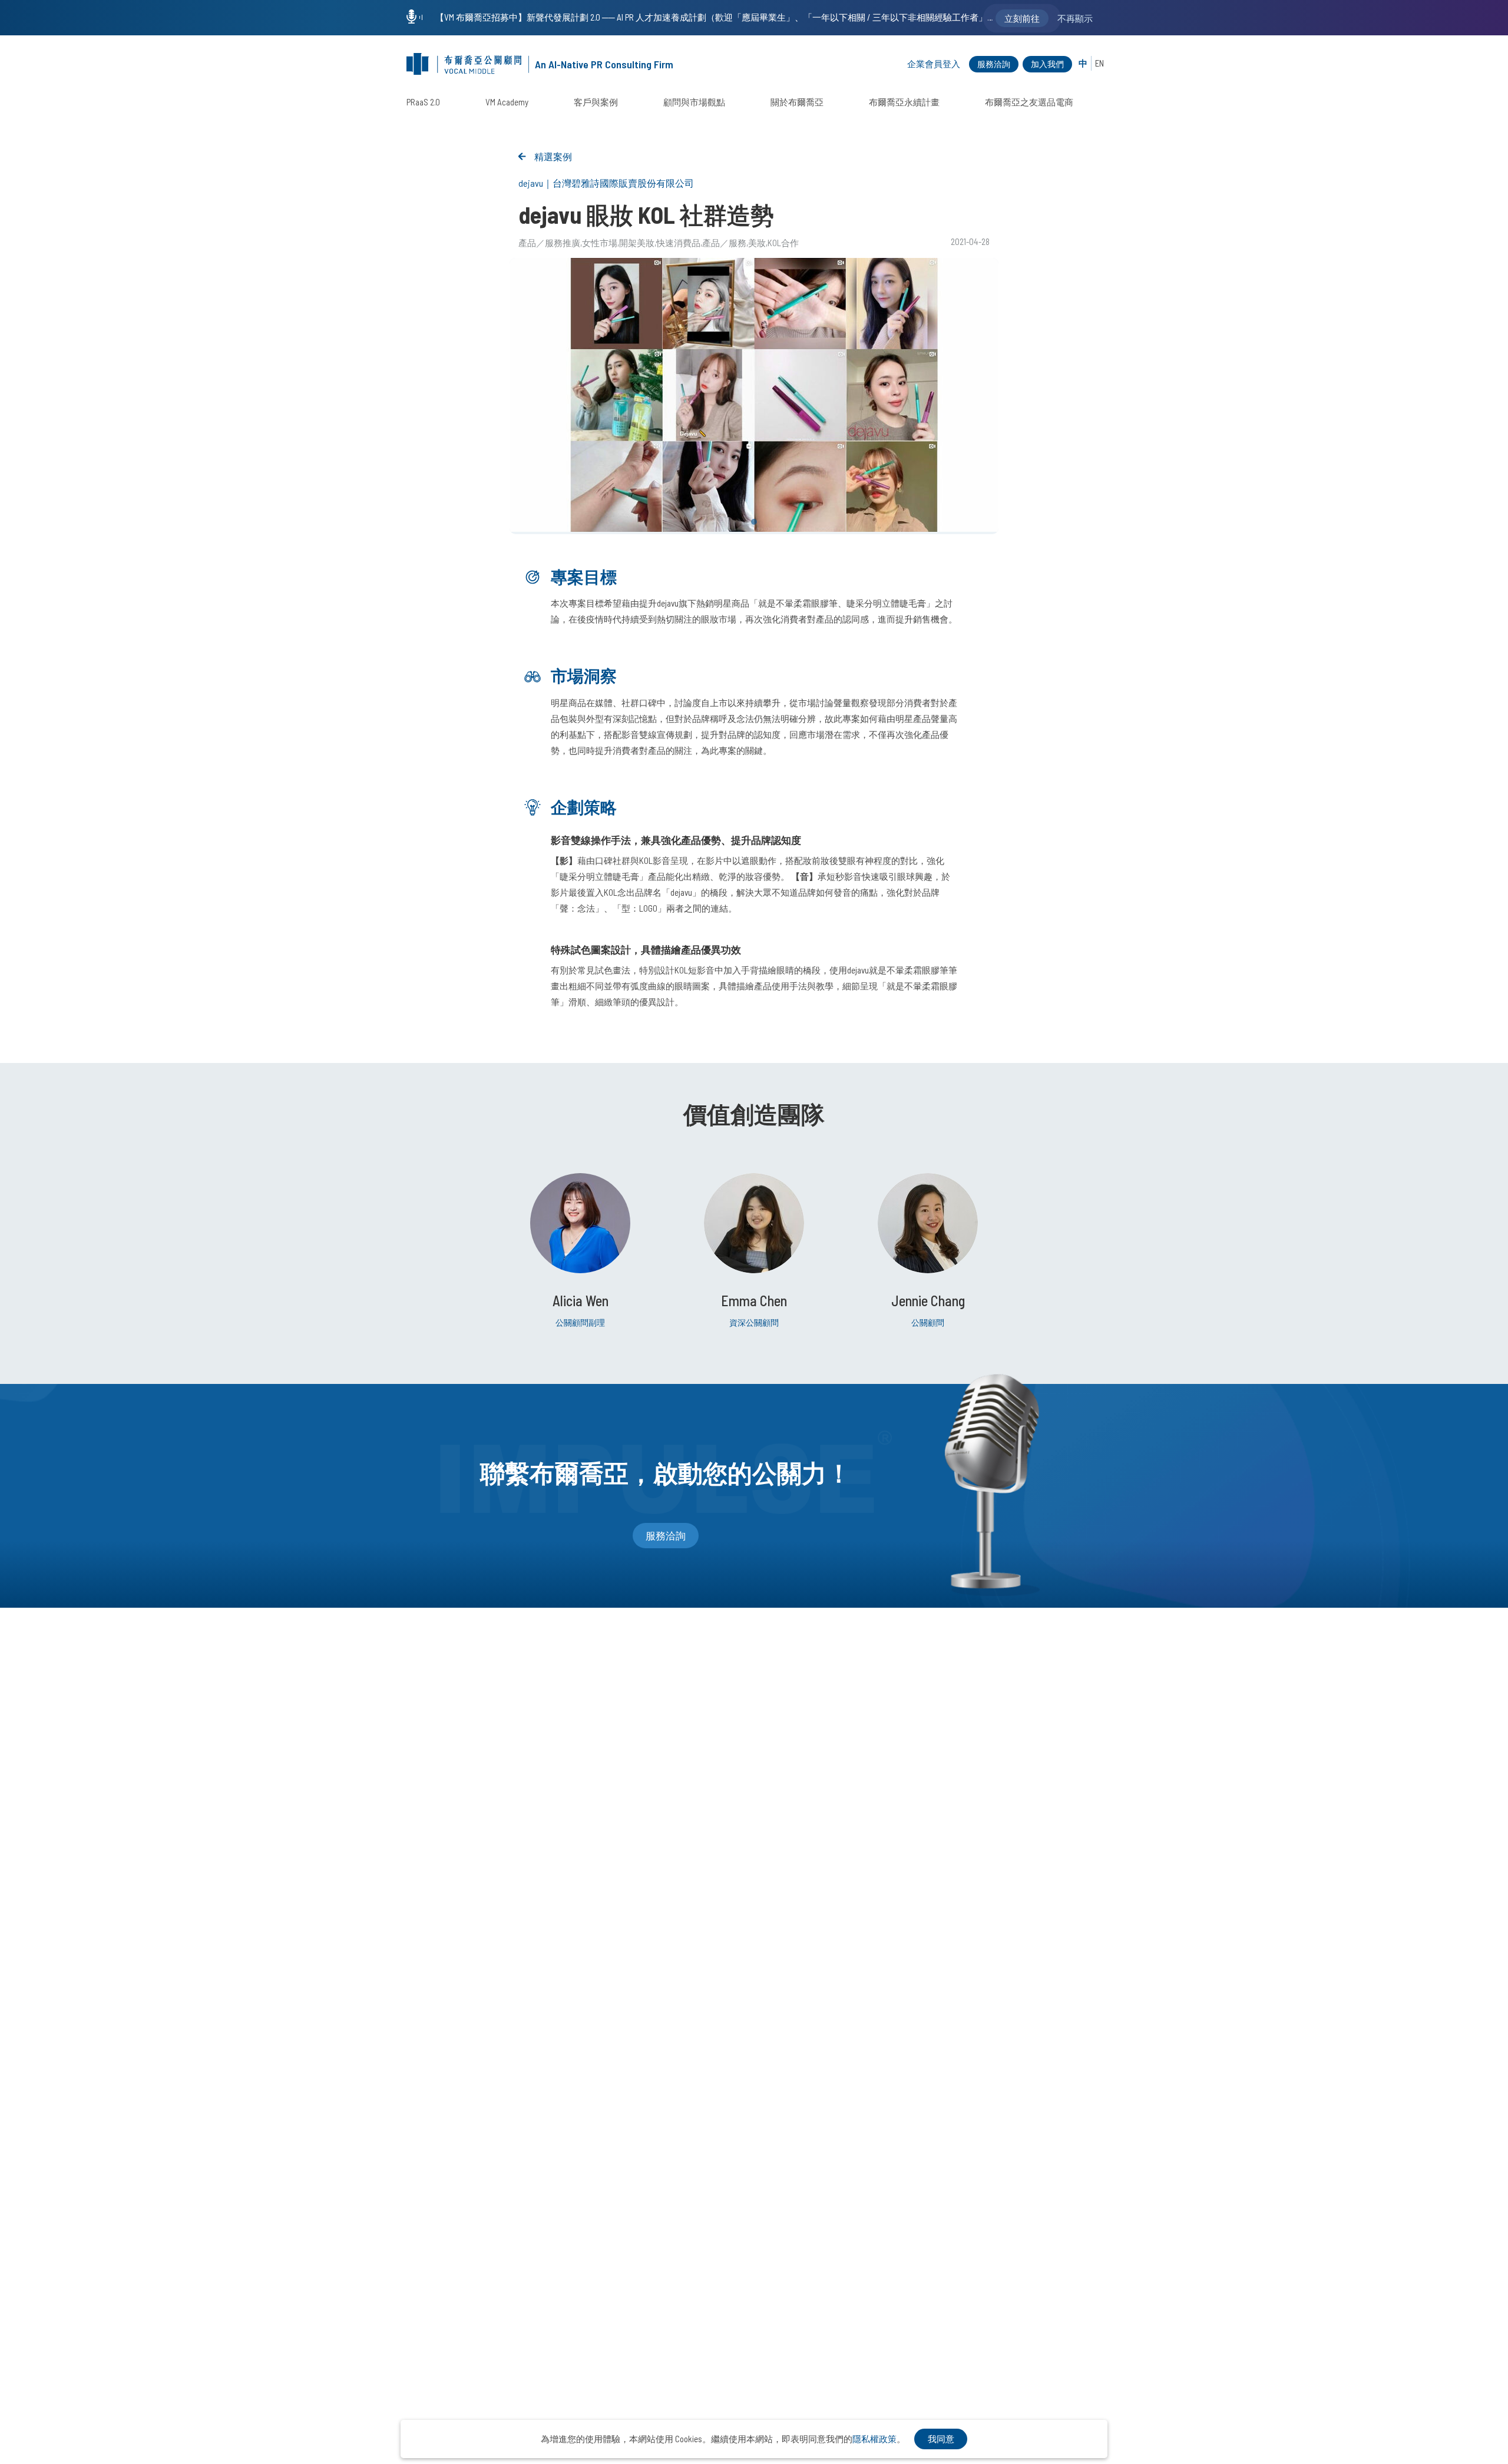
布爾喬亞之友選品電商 (1029, 102)
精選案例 (553, 156)
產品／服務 (724, 243)
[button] (754, 522)
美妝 (757, 243)
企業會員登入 (934, 64)
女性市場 (600, 243)
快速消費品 (678, 243)
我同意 (941, 2439)
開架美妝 (637, 243)
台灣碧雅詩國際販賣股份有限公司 (623, 183)
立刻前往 (1022, 18)
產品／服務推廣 (549, 243)
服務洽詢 (994, 64)
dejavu (531, 183)
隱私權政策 (874, 2439)
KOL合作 (783, 243)
